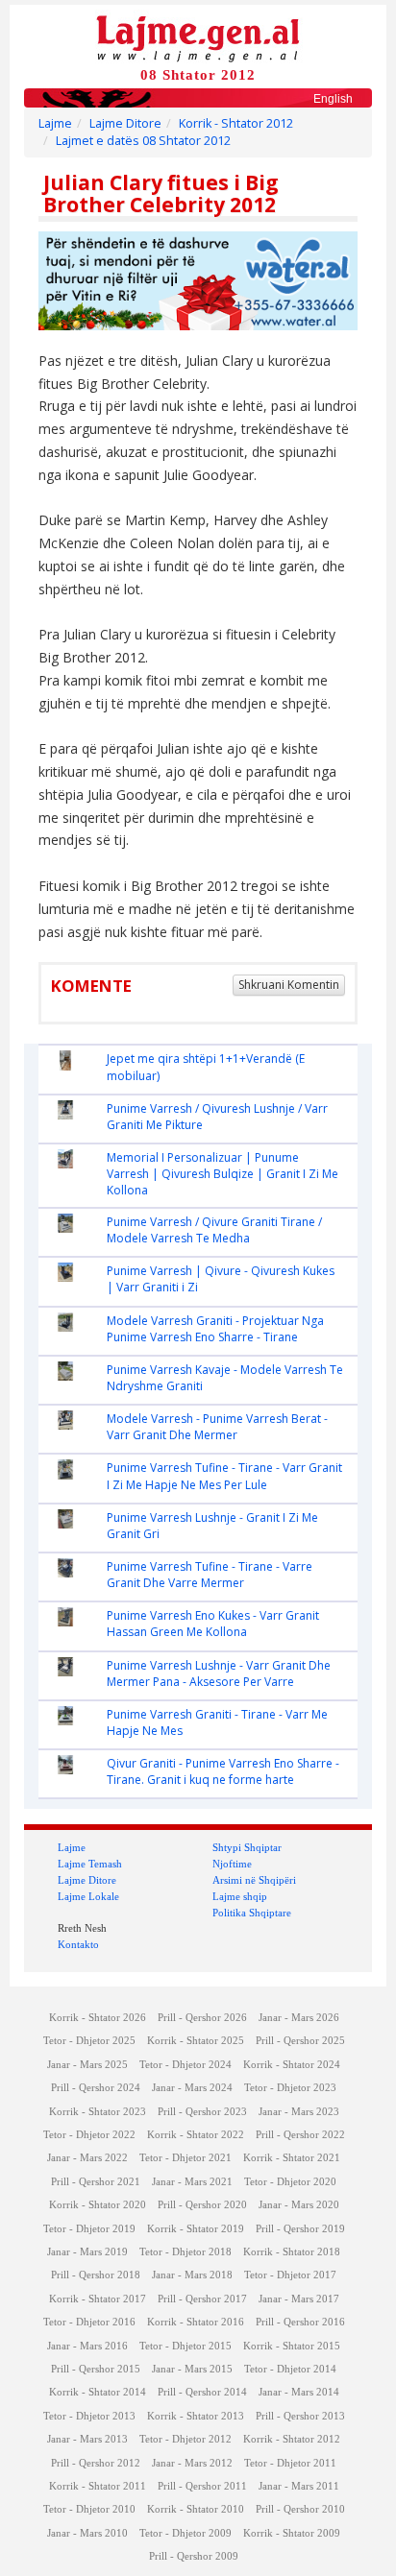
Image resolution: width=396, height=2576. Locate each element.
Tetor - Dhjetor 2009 (186, 2533)
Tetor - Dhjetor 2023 (290, 2088)
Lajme (55, 123)
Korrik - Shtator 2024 (292, 2065)
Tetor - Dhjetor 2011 (290, 2463)
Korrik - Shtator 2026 (98, 2018)
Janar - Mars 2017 (299, 2299)
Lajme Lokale (88, 1896)
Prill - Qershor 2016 (300, 2322)
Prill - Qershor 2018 (96, 2275)
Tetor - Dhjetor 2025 (89, 2041)
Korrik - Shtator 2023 (98, 2112)
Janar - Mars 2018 (192, 2275)
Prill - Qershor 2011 (202, 2486)
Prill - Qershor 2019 (300, 2229)
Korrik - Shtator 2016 (196, 2322)
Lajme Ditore (125, 123)
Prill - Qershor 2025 (300, 2041)
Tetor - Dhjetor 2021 (186, 2158)
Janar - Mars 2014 (299, 2392)
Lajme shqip (240, 1896)
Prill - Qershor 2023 (202, 2112)
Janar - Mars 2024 (192, 2088)
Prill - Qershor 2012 (96, 2463)
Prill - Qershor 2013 (300, 2416)
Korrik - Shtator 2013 (196, 2416)
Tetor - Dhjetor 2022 (89, 2135)
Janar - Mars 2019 (87, 2252)
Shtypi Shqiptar (247, 1847)
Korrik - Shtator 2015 (292, 2346)
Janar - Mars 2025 (87, 2065)
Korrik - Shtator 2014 (98, 2392)
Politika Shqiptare (252, 1913)
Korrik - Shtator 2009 (292, 2533)
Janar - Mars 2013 (87, 2439)
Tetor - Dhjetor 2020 (290, 2182)
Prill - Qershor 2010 (300, 2509)
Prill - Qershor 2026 (202, 2018)
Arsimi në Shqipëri (254, 1880)
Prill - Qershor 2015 (96, 2369)
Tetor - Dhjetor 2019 (89, 2229)
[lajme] (198, 37)
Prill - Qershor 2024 (96, 2088)
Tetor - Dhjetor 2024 (186, 2065)
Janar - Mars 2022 (87, 2158)
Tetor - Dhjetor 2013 (89, 2416)
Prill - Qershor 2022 (300, 2135)
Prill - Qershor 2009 (194, 2556)
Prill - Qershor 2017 (202, 2299)
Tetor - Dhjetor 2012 (186, 2439)
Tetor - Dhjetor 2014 (290, 2369)
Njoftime (232, 1864)
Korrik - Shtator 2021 (292, 2158)
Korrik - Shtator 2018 (292, 2252)
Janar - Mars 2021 (192, 2182)
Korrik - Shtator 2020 (98, 2205)
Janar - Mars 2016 (87, 2346)
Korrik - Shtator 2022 (196, 2135)
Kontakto (78, 1944)
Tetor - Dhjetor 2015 (186, 2346)
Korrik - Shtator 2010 (196, 2509)
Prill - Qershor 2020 (202, 2205)
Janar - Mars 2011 (299, 2486)
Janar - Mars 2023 (299, 2112)
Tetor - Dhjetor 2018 (186, 2252)
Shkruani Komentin (289, 985)
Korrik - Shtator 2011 (98, 2486)
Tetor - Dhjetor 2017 (290, 2275)
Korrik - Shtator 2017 (98, 2299)
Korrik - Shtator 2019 (196, 2229)
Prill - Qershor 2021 (96, 2182)
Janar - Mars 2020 (299, 2205)
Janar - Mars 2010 (87, 2533)
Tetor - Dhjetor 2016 (89, 2322)
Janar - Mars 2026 (299, 2018)
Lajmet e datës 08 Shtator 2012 (143, 141)
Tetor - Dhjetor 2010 (89, 2509)
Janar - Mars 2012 (192, 2463)
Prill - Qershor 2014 (202, 2392)
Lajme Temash (90, 1864)
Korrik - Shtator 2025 (196, 2041)
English (333, 99)
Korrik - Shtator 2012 (236, 123)
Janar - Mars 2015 (192, 2369)
